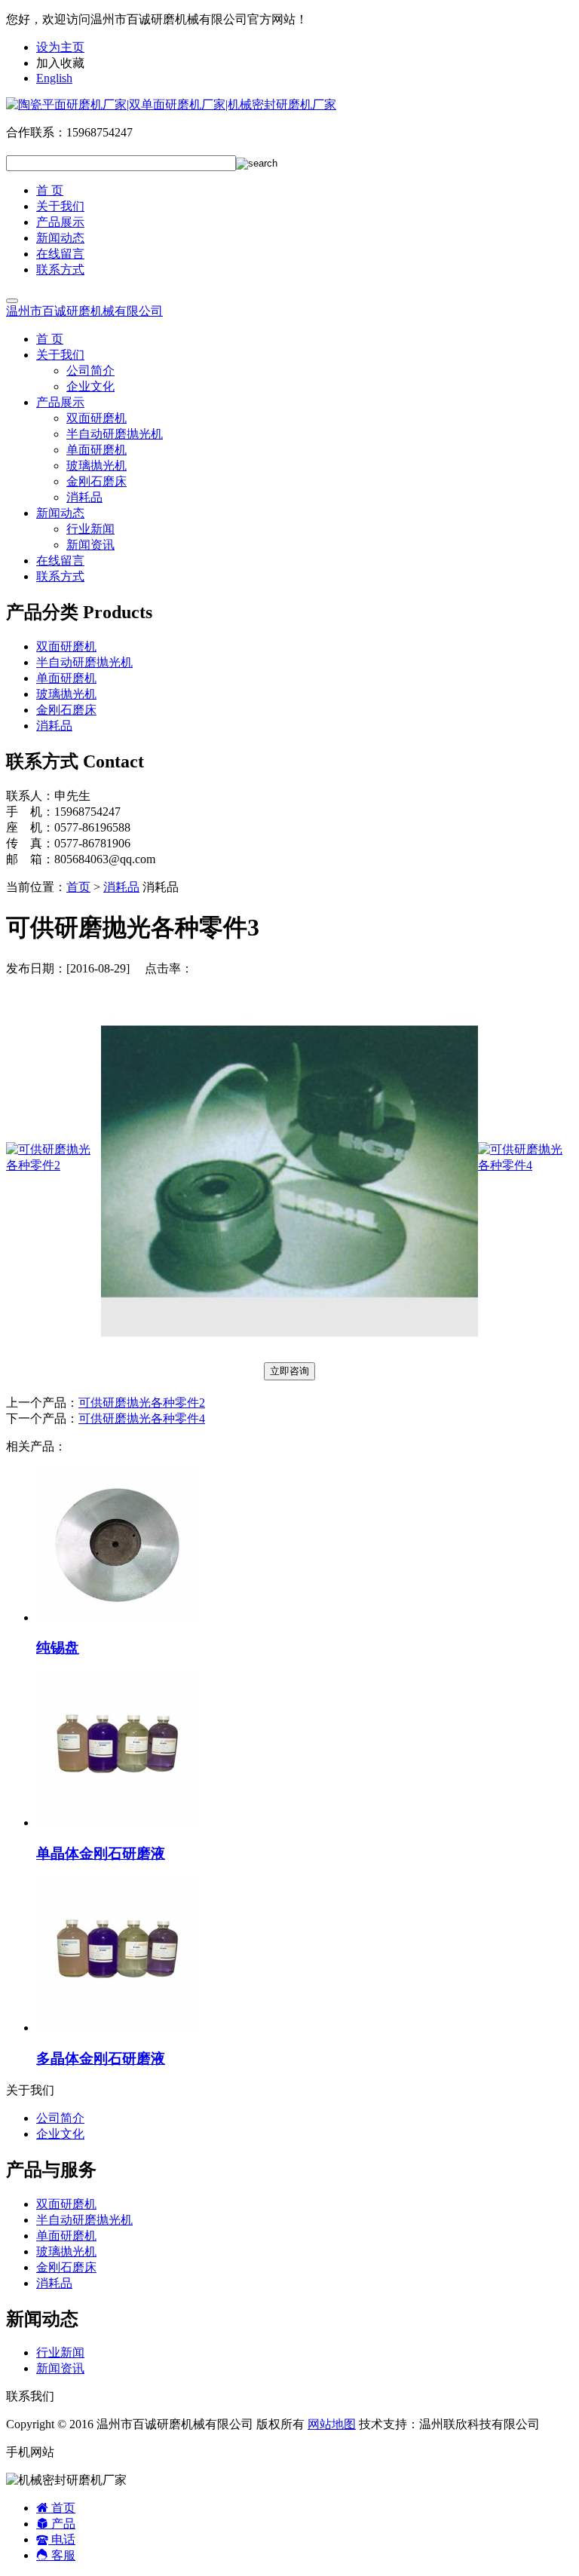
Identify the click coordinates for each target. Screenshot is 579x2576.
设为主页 (60, 47)
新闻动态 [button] (60, 513)
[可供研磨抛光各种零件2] (54, 1165)
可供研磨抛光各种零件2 (142, 1403)
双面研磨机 (96, 418)
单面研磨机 (96, 450)
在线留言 (60, 254)
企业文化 (90, 386)
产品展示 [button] (60, 402)
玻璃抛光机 (96, 466)
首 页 (50, 190)
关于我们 (60, 206)
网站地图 (332, 2424)
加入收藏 (60, 63)
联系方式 (60, 270)
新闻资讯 (90, 545)
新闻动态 (60, 238)
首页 (78, 887)
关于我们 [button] (60, 355)
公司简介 (90, 371)
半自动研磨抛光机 (115, 434)
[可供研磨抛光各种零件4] (525, 1165)
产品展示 (60, 222)
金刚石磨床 (96, 481)
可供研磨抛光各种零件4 (142, 1418)
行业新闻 (90, 529)
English (54, 78)
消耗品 (84, 497)
